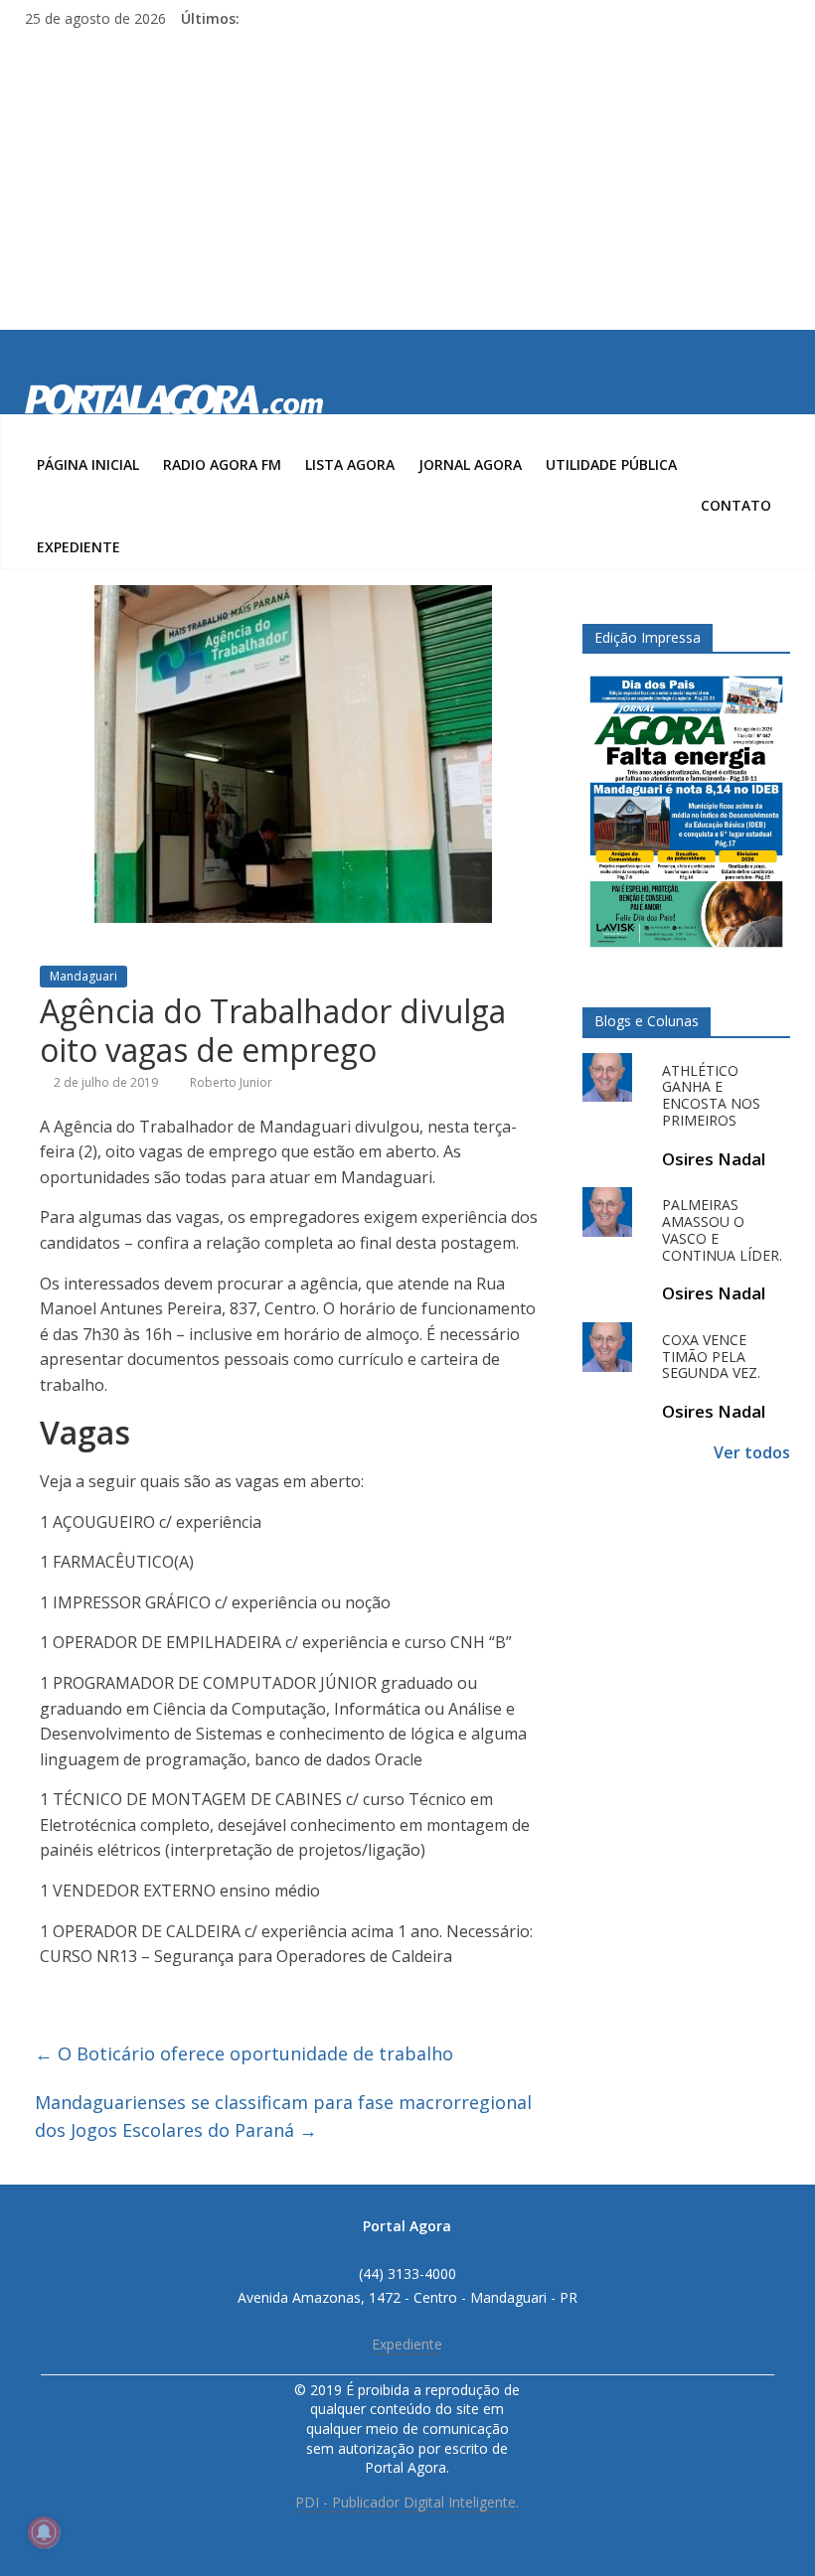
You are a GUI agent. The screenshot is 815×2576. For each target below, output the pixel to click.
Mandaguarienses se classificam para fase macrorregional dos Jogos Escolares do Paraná (283, 2117)
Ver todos (752, 1452)
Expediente (79, 547)
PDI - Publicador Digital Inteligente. (407, 2502)
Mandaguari (83, 976)
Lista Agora (350, 464)
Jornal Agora (470, 464)
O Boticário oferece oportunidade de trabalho (244, 2053)
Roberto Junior (231, 1082)
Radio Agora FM (222, 464)
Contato (736, 505)
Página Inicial (88, 464)
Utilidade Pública (611, 464)
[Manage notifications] (44, 2532)
